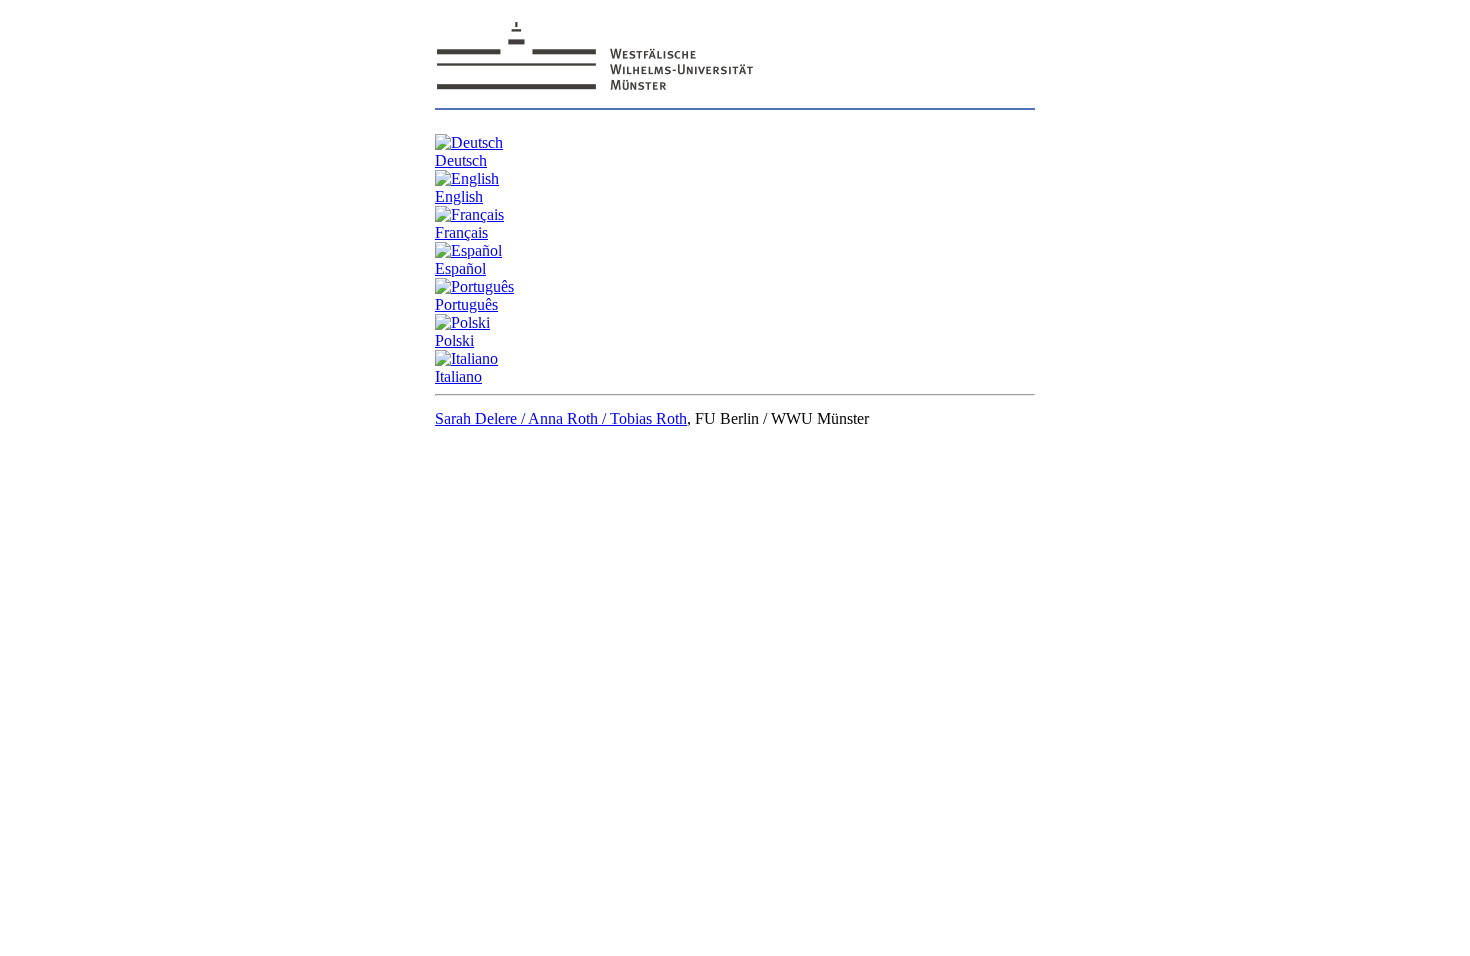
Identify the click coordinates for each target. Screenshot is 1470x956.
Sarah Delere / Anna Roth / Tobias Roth (561, 418)
